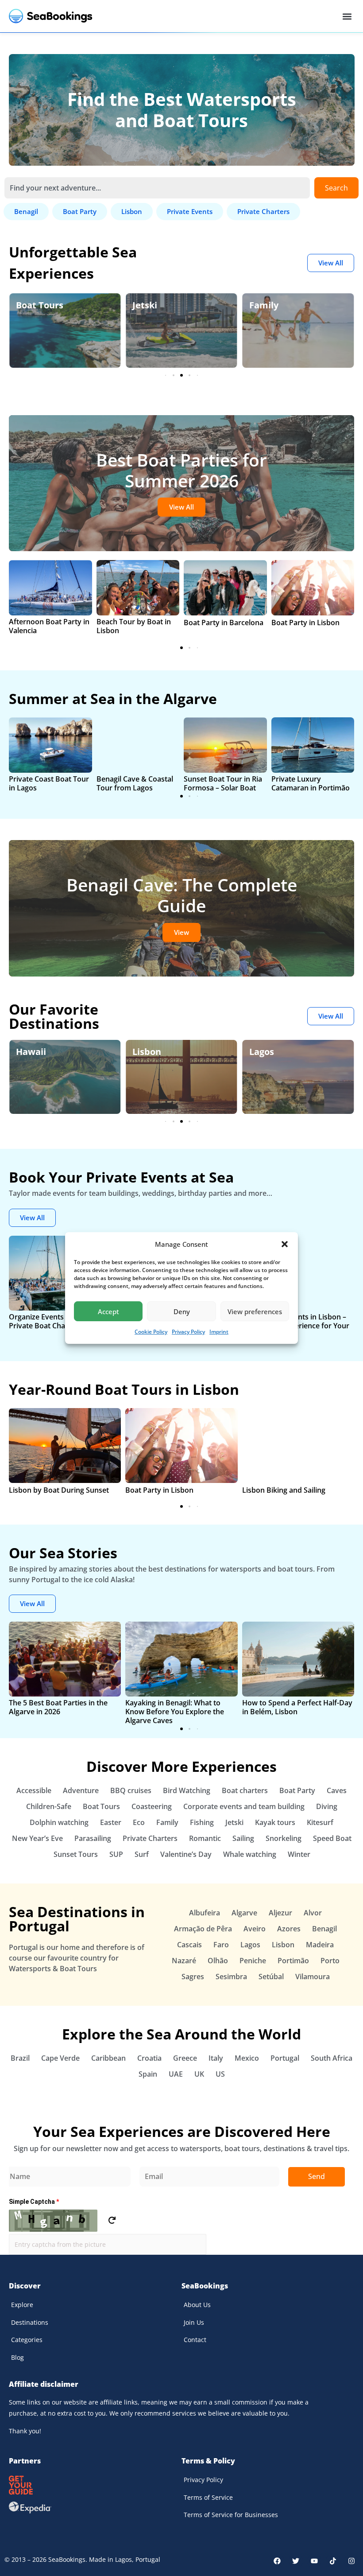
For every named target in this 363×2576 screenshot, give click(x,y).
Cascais (189, 1945)
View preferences (255, 1311)
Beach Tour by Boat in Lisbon (134, 626)
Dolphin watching (59, 1822)
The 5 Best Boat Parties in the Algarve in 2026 (58, 1707)
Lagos (145, 1052)
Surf (142, 1854)
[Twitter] (296, 2561)
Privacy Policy (188, 1332)
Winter (299, 1854)
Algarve (266, 1052)
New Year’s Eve (37, 1838)
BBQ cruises (131, 1790)
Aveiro (255, 1929)
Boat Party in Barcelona (224, 623)
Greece (185, 2058)
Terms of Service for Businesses (231, 2515)
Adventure (81, 1790)
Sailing (243, 1838)
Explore (22, 2305)
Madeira (320, 1945)
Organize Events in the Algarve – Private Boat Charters (63, 1321)
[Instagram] (351, 2561)
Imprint (219, 1332)
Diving (327, 1806)
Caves (337, 1790)
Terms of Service (208, 2497)
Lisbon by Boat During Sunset (59, 1490)
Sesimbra (231, 1977)
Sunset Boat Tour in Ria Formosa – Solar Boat (223, 783)
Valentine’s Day (186, 1854)
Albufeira (205, 1913)
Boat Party (297, 1790)
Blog (17, 2357)
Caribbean (108, 2058)
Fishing (202, 1822)
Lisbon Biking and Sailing (284, 1490)
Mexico (247, 2058)
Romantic (205, 1838)
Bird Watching (187, 1790)
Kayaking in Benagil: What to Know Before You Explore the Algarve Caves (175, 1712)
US (220, 2074)
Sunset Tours (76, 1854)
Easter (111, 1822)
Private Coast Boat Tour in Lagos (49, 783)
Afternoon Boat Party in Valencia (49, 626)
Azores (289, 1929)
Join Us (194, 2322)
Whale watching (250, 1854)
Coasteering (152, 1806)
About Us (197, 2305)
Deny (182, 1311)
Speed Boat (332, 1838)
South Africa (332, 2058)
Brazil (20, 2058)
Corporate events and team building (244, 1806)
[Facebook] (277, 2561)
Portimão (293, 1961)
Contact (195, 2340)
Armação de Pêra (203, 1929)
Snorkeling (284, 1838)
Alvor (313, 1913)
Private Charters (150, 1838)
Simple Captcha (34, 2202)
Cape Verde (60, 2058)
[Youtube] (314, 2561)
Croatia (149, 2058)
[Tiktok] (333, 2561)
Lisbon (30, 1052)
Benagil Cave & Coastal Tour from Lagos (135, 783)
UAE (176, 2074)
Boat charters (245, 1790)
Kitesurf (320, 1822)
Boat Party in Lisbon (305, 623)
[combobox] (157, 188)
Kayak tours (275, 1822)
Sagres (193, 1977)
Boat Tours (101, 1806)
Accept (108, 1311)
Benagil (324, 1929)
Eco (257, 305)
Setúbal (271, 1977)
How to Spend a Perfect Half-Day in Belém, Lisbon (297, 1707)
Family (147, 305)
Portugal (285, 2058)
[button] (285, 1244)
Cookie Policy (151, 1332)
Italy (216, 2058)
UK (199, 2074)
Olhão (218, 1961)
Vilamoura (313, 1977)
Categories (27, 2340)
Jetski (28, 305)
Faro (221, 1945)
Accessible (34, 1790)
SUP (116, 1854)
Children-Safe (49, 1806)
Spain (148, 2074)
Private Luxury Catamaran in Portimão (311, 783)
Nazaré (184, 1961)
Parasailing (93, 1838)
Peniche (253, 1961)
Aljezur (280, 1913)
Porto (330, 1961)
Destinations (30, 2322)
